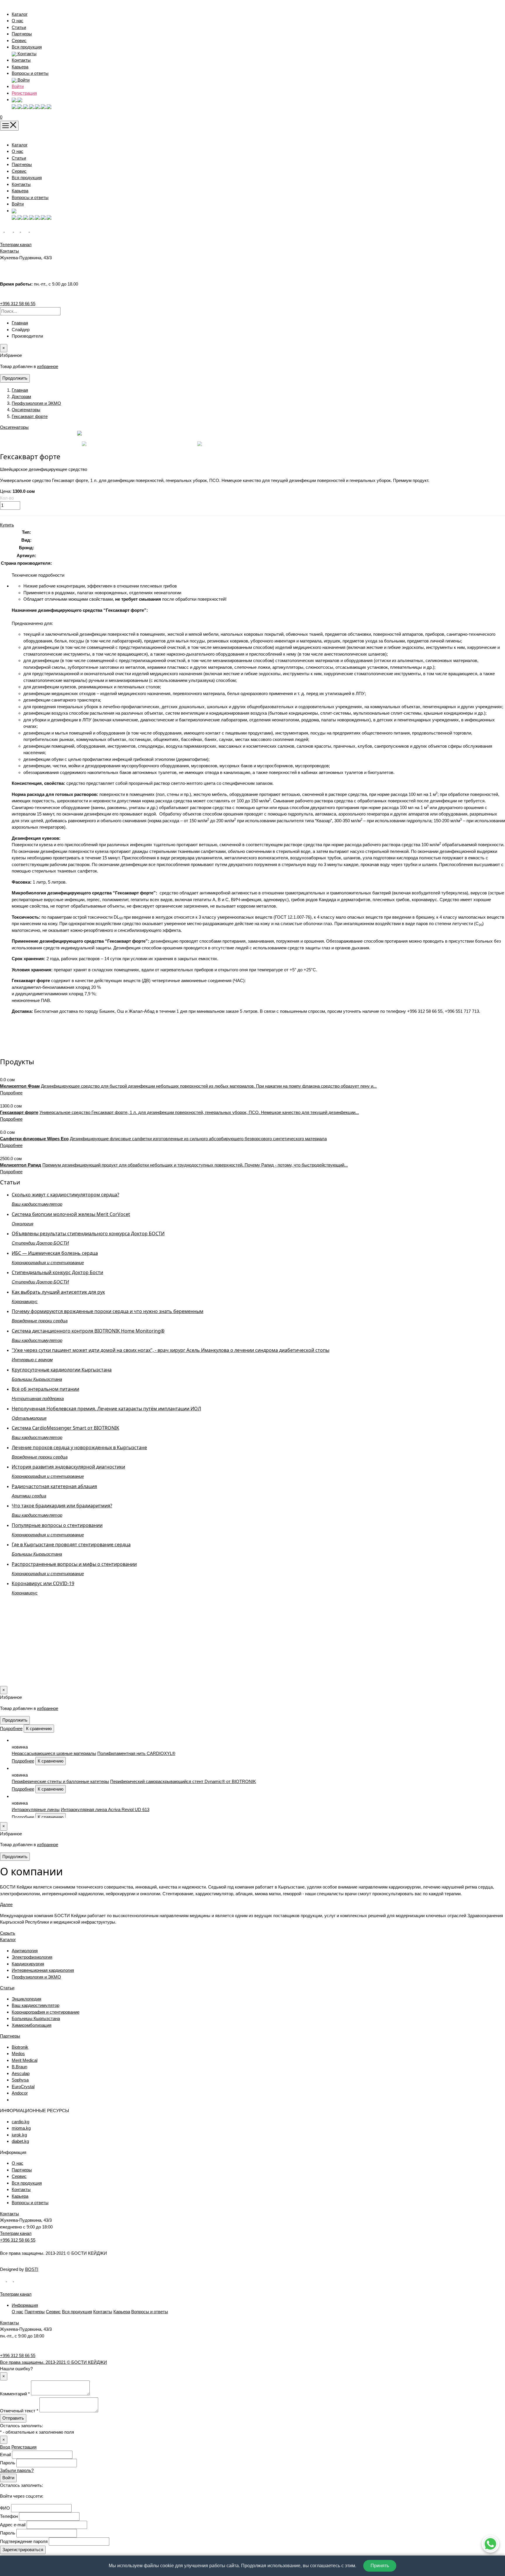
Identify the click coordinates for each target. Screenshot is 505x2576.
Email (5, 2455)
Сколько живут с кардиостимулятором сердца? (65, 1195)
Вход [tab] (5, 2447)
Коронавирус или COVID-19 (43, 1583)
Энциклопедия (26, 1999)
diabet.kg (20, 2141)
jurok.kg (19, 2135)
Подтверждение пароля (24, 2541)
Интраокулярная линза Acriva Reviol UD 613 (105, 1809)
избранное (48, 366)
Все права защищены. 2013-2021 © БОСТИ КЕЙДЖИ (53, 2362)
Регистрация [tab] (24, 2447)
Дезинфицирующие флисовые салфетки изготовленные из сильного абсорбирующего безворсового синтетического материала (198, 1139)
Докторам (21, 396)
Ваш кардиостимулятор (36, 2005)
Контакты (21, 60)
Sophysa (20, 2080)
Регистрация (24, 93)
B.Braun (19, 2067)
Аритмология (25, 1951)
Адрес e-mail (13, 2525)
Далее (6, 1904)
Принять (380, 2566)
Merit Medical (25, 2060)
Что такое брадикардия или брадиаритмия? (62, 1506)
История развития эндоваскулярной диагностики (68, 1467)
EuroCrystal (23, 2087)
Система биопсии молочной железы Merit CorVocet (71, 1214)
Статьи (19, 27)
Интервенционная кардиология (43, 1970)
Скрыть (8, 1933)
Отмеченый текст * (19, 2411)
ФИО (5, 2508)
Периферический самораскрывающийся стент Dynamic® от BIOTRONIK (183, 1781)
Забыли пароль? (17, 2470)
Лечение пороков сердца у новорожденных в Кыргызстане (79, 1447)
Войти (18, 86)
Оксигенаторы (26, 410)
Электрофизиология (32, 1957)
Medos (18, 2054)
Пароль (8, 2463)
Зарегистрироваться (23, 2550)
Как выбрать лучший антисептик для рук (58, 1292)
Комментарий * (15, 2394)
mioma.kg (21, 2128)
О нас (18, 21)
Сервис (19, 40)
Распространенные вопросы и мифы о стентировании (74, 1564)
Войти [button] (23, 80)
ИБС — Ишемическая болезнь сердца (55, 1253)
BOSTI (32, 2269)
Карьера (20, 67)
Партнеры (22, 34)
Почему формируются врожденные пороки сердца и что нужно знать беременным (108, 1311)
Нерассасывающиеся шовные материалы (54, 1753)
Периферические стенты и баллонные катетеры (60, 1781)
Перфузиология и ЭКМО (36, 403)
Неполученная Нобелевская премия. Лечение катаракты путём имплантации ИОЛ (106, 1409)
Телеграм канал (16, 2233)
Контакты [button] (26, 54)
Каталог (20, 14)
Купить (7, 525)
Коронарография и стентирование (46, 2012)
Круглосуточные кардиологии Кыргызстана (62, 1370)
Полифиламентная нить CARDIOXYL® (136, 1753)
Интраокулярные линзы (36, 1809)
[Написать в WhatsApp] (490, 2544)
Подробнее (11, 1093)
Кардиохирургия (28, 1964)
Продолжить (15, 378)
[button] (17, 100)
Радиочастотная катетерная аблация (54, 1486)
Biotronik (20, 2047)
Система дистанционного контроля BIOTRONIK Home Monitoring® (88, 1331)
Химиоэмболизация (32, 2025)
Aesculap (21, 2073)
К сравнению (39, 1728)
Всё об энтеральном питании (45, 1389)
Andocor (20, 2093)
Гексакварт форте (30, 416)
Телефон (9, 2516)
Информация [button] (25, 2305)
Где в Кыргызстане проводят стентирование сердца (71, 1544)
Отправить (13, 2418)
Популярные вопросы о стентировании (57, 1525)
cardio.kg (20, 2122)
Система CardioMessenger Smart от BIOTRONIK (65, 1428)
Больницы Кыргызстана (36, 2018)
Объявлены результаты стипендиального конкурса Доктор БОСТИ (88, 1233)
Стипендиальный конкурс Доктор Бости (57, 1272)
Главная (20, 323)
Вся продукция (27, 47)
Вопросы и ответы (30, 73)
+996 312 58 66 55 (18, 304)
